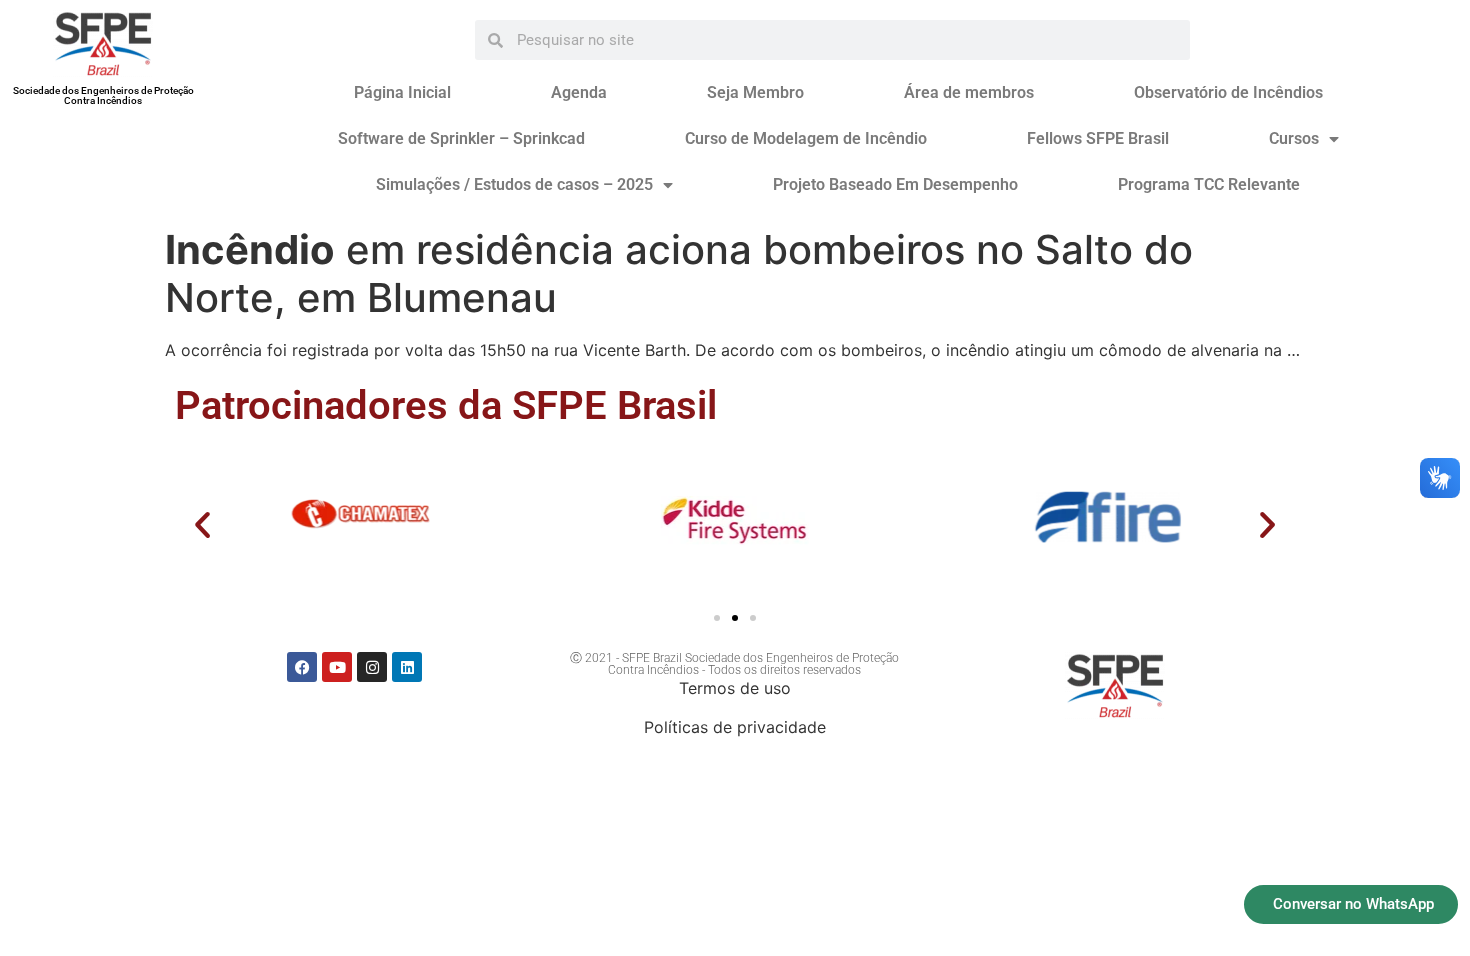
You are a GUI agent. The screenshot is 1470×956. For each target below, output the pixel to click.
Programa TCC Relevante (1209, 184)
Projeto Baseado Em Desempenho (895, 184)
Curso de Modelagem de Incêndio (806, 138)
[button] (202, 524)
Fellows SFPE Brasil (1098, 138)
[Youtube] (337, 667)
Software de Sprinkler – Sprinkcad (461, 138)
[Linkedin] (407, 667)
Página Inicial (402, 92)
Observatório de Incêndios (1228, 92)
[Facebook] (302, 667)
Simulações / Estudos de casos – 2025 (514, 184)
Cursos (1294, 138)
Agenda (579, 92)
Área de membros (969, 92)
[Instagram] (372, 667)
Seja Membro (755, 92)
